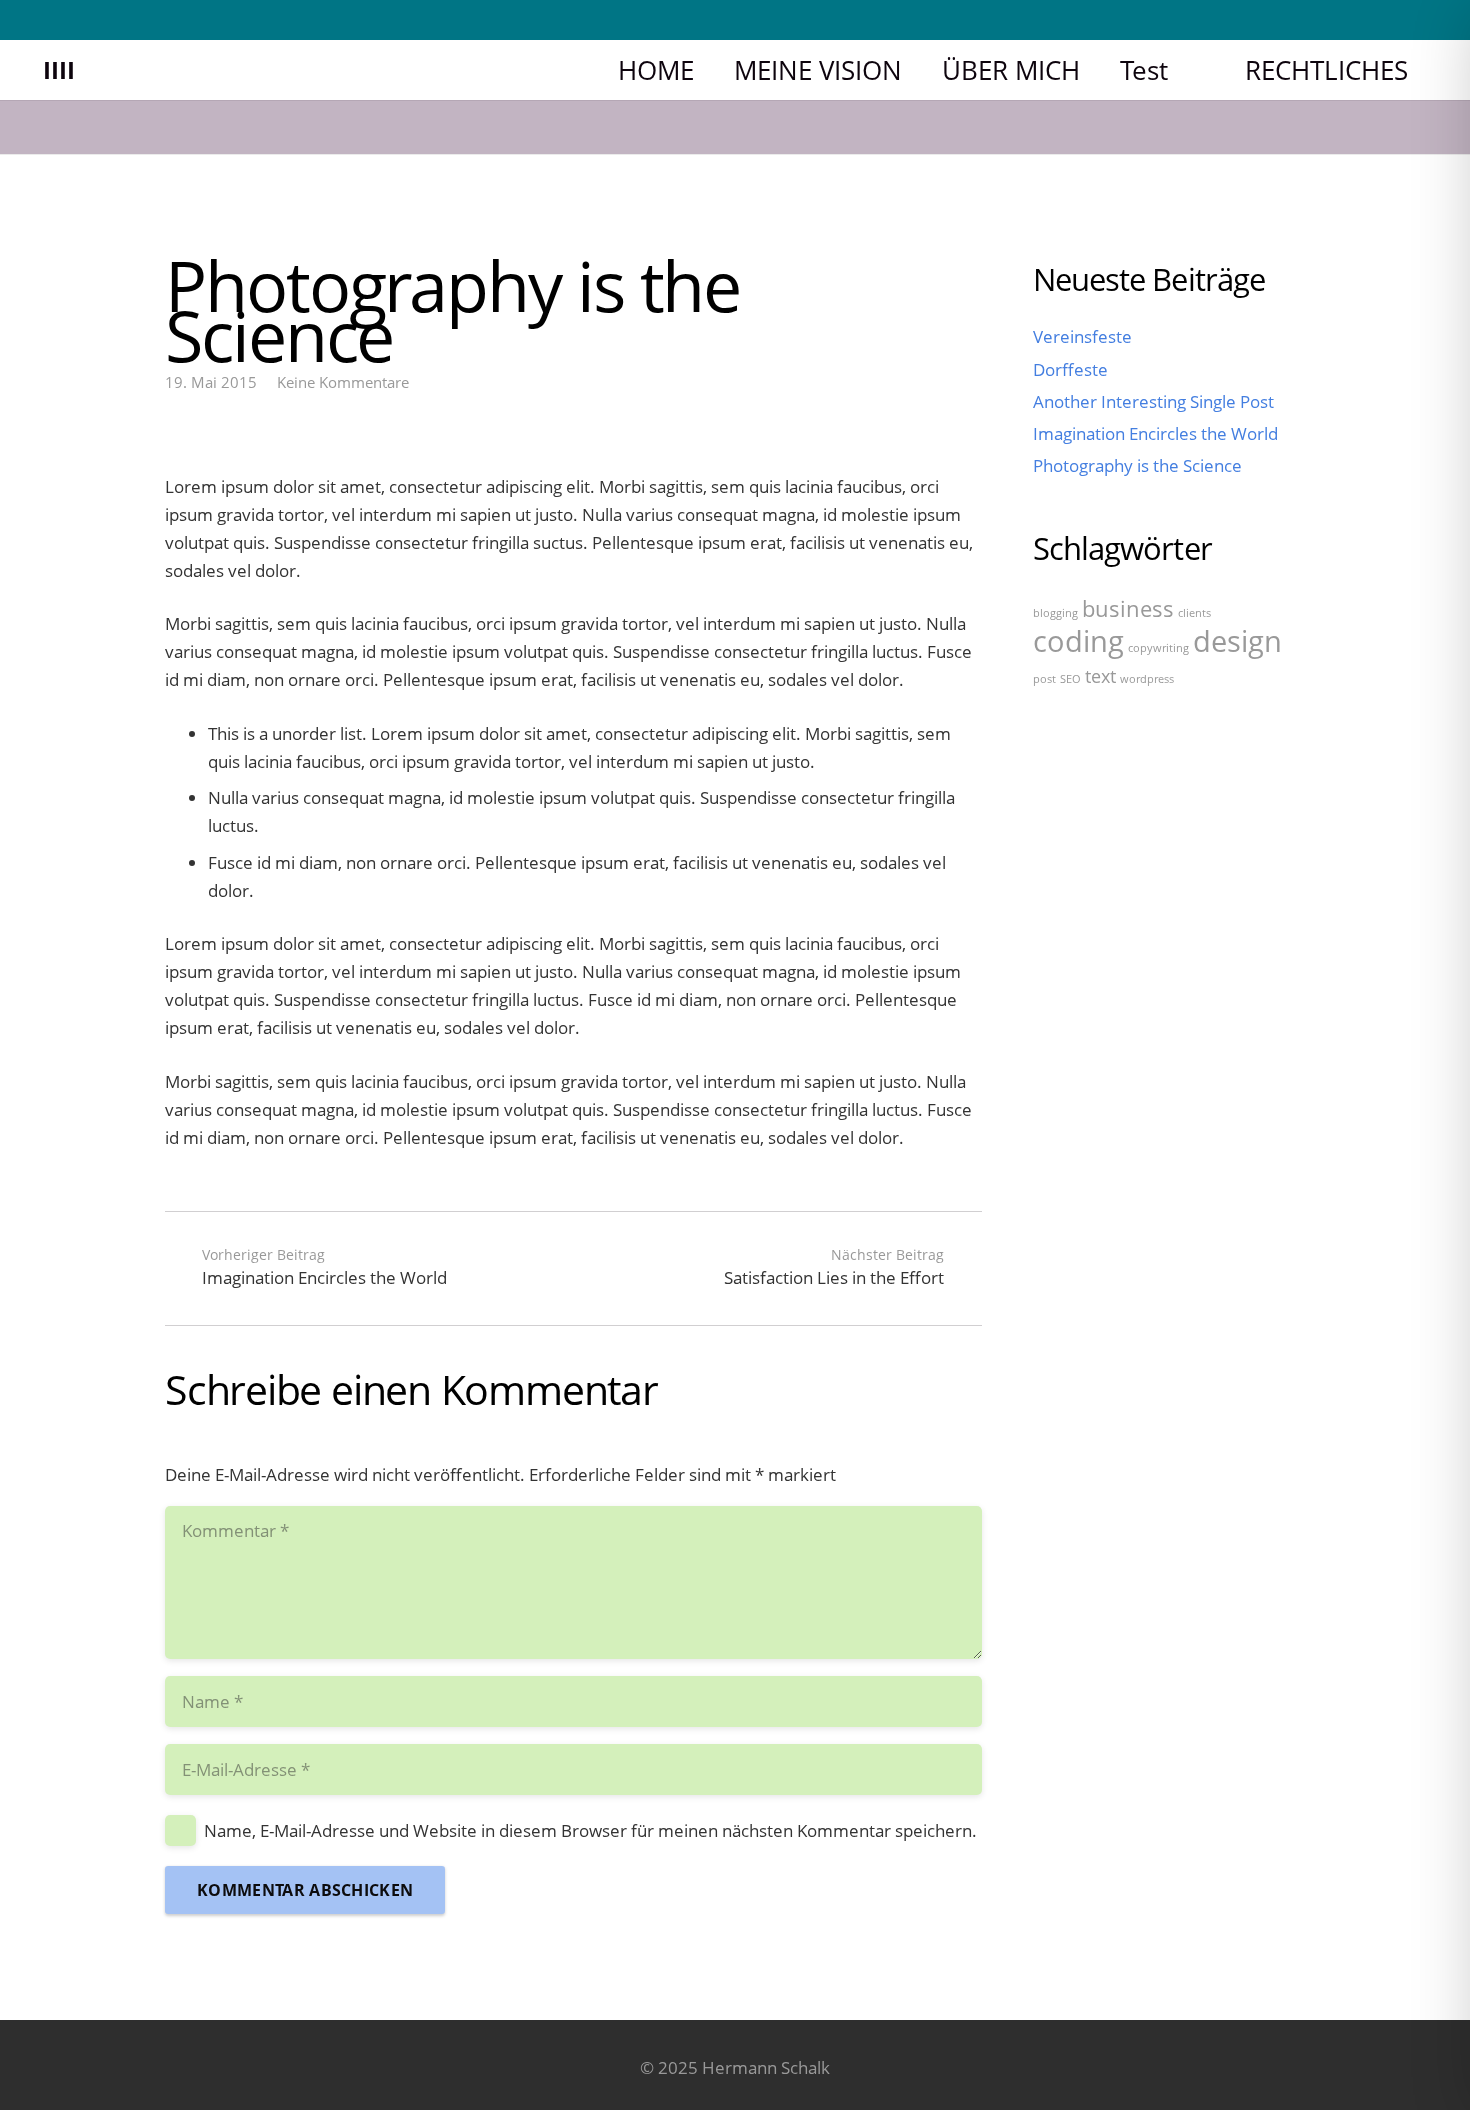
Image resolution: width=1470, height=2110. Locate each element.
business (1128, 607)
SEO (1070, 678)
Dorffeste (1070, 368)
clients (1194, 612)
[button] (1193, 69)
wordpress (1147, 678)
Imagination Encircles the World (1155, 433)
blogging (1055, 612)
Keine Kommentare (343, 382)
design (1237, 640)
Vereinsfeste (1082, 336)
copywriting (1158, 647)
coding (1078, 640)
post (1044, 678)
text (1100, 675)
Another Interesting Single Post (1153, 400)
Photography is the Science (1137, 465)
